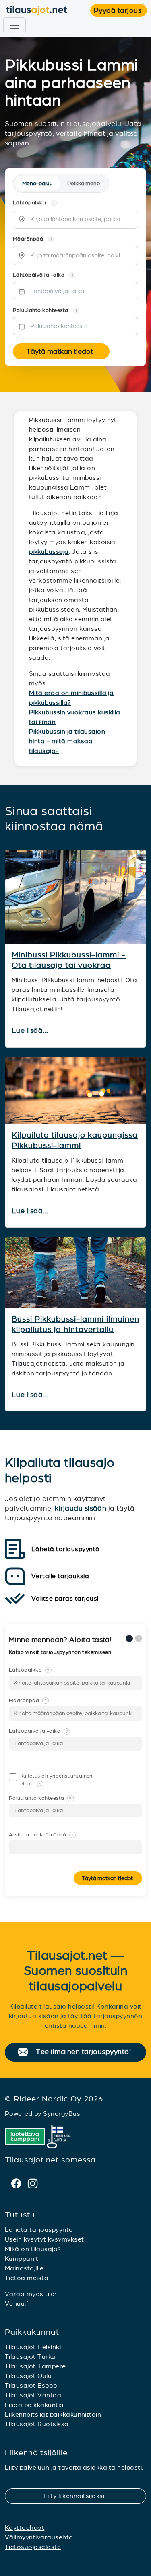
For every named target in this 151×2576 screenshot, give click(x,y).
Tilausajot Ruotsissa (37, 2424)
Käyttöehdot (25, 2528)
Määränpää (28, 1701)
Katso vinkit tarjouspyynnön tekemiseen (61, 1652)
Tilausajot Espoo (31, 2385)
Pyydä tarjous (120, 10)
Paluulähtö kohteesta (40, 1798)
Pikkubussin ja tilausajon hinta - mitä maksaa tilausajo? (67, 741)
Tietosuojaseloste (33, 2547)
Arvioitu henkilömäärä (41, 1835)
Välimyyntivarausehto (39, 2537)
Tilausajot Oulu (28, 2376)
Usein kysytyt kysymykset (44, 2239)
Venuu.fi (17, 2304)
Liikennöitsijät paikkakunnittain (53, 2414)
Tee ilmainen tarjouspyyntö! (87, 2052)
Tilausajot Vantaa (33, 2395)
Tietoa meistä (27, 2278)
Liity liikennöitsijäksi (79, 2496)
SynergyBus (62, 2114)
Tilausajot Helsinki (33, 2347)
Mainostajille (24, 2268)
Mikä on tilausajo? (33, 2249)
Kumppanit (22, 2259)
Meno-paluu (37, 183)
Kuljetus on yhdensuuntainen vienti (56, 1780)
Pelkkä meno (84, 183)
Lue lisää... (31, 1031)
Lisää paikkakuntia (34, 2405)
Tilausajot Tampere (35, 2366)
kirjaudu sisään (81, 1508)
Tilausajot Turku (30, 2357)
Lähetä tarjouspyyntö (39, 2230)
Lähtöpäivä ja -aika (38, 1731)
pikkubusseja (49, 552)
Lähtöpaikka (29, 1670)
